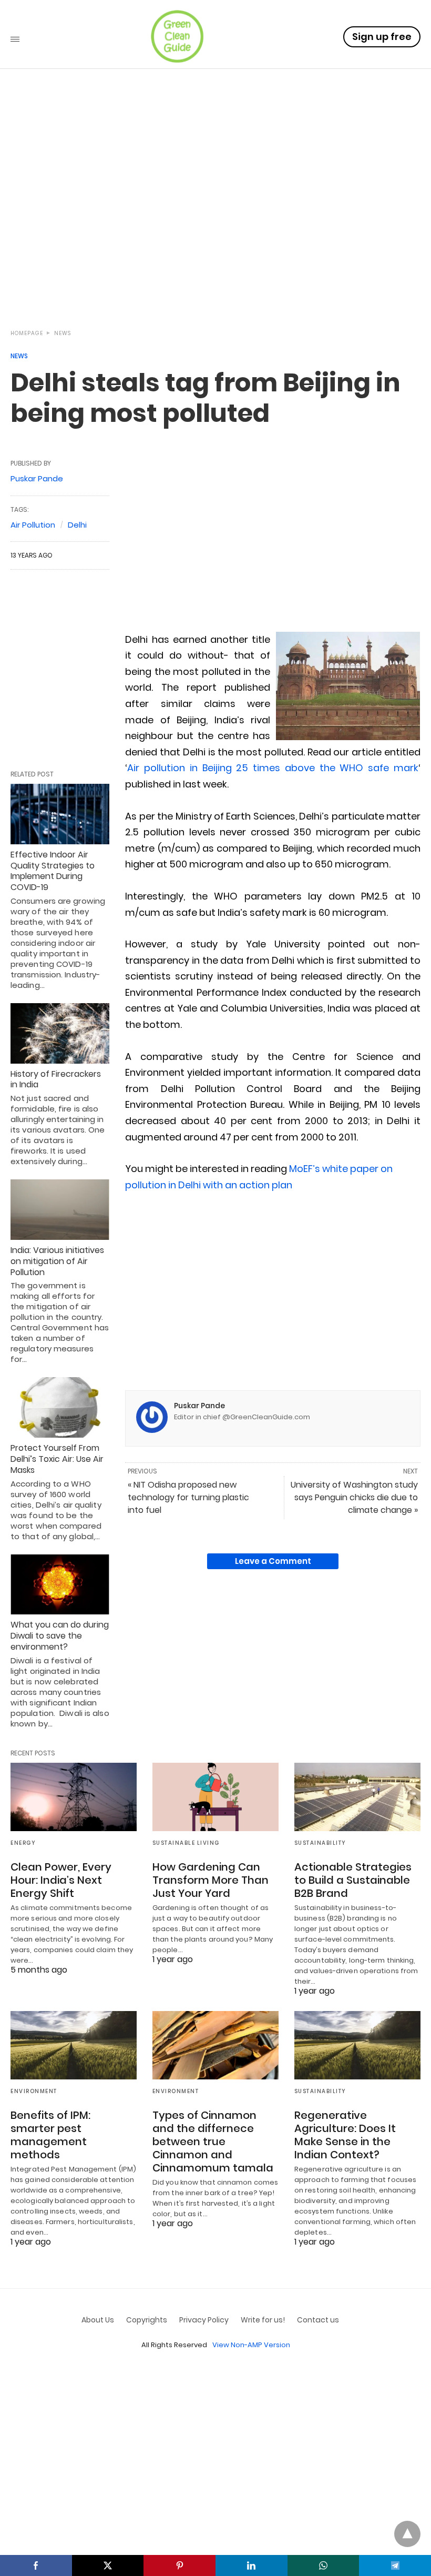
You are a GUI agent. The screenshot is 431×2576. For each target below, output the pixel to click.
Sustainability (320, 1843)
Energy (23, 1843)
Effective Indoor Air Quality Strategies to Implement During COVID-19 (53, 871)
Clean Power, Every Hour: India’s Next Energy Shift (61, 1880)
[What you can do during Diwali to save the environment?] (60, 1585)
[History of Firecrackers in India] (60, 1033)
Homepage (27, 333)
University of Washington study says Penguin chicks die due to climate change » (354, 1497)
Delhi (77, 525)
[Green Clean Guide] (177, 36)
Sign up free (382, 37)
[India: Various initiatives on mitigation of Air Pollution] (60, 1210)
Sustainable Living (186, 1843)
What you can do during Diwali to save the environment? (60, 1636)
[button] (348, 686)
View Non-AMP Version (251, 2345)
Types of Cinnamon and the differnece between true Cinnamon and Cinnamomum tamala (213, 2141)
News (63, 333)
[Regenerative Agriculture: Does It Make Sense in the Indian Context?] (357, 2045)
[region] (215, 227)
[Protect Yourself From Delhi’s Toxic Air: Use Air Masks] (60, 1407)
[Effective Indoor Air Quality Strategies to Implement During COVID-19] (60, 814)
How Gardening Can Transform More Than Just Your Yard (211, 1880)
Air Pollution (33, 525)
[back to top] (407, 2534)
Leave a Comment (273, 1561)
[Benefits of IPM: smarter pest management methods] (74, 2045)
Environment (34, 2091)
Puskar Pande (199, 1406)
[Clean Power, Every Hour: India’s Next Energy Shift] (74, 1797)
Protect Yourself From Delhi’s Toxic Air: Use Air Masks (57, 1459)
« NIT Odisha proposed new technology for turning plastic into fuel (188, 1497)
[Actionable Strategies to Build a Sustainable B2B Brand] (357, 1797)
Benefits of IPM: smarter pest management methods (50, 2135)
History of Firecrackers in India (56, 1079)
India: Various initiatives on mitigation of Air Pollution (57, 1261)
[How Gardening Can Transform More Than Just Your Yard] (215, 1797)
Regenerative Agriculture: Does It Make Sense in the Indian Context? (345, 2135)
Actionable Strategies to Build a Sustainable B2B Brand (353, 1880)
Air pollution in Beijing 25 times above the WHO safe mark (273, 768)
